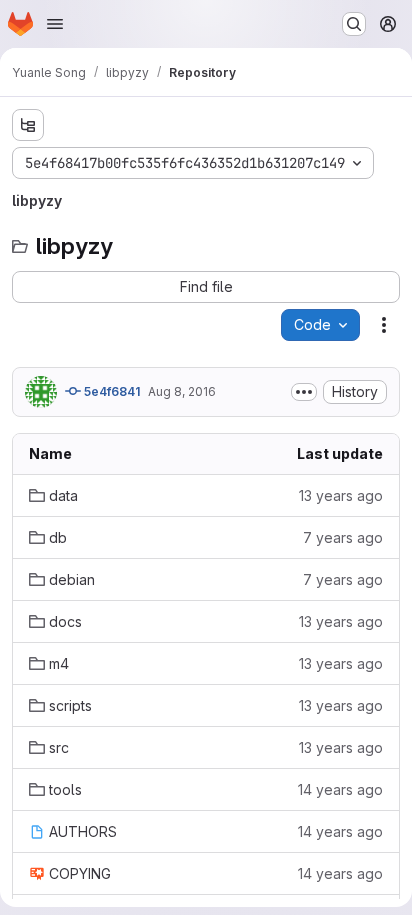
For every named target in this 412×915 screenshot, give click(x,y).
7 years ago (343, 537)
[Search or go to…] (354, 24)
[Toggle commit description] (304, 392)
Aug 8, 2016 (182, 391)
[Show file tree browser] (28, 125)
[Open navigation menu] (55, 24)
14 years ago (340, 789)
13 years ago (341, 495)
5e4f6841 (110, 391)
